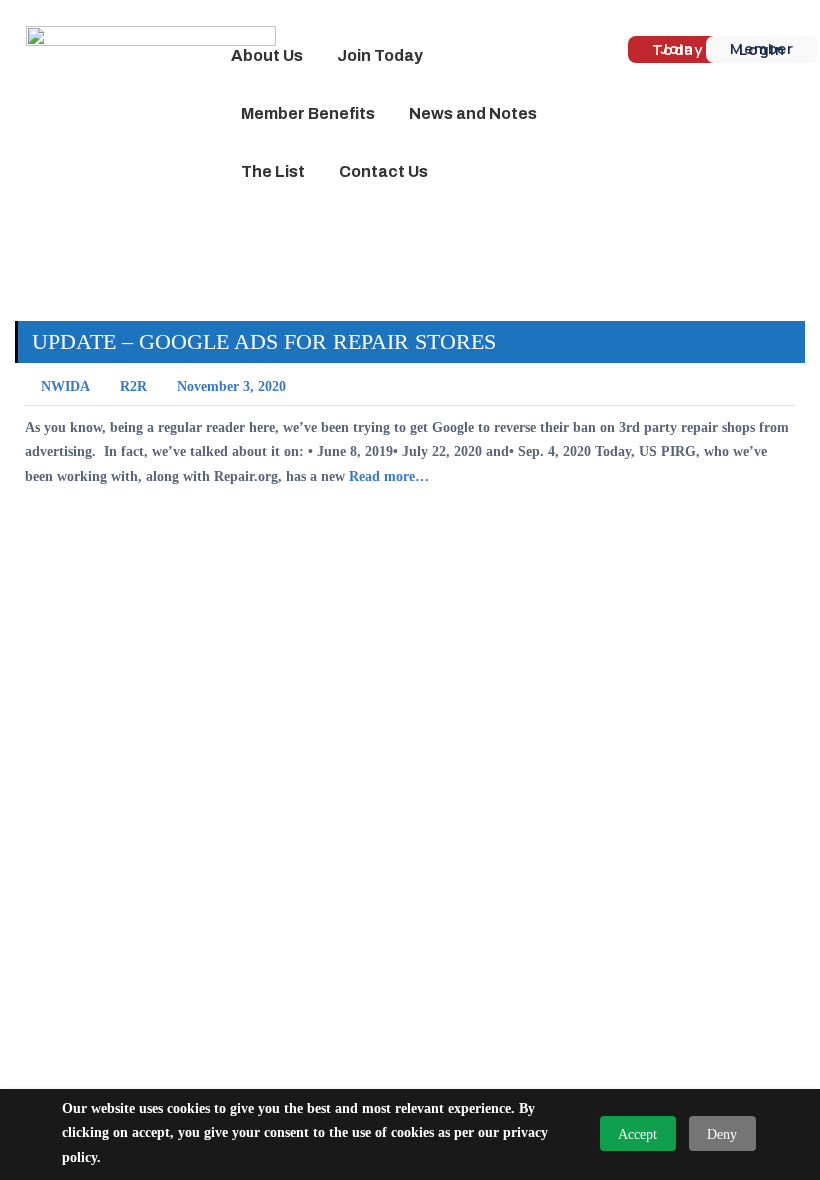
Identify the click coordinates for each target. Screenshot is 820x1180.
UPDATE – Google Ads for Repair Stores (264, 341)
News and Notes (473, 113)
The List (273, 171)
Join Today (380, 55)
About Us (267, 55)
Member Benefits (308, 113)
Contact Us (383, 171)
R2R (133, 386)
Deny (722, 1134)
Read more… (389, 476)
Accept (637, 1134)
